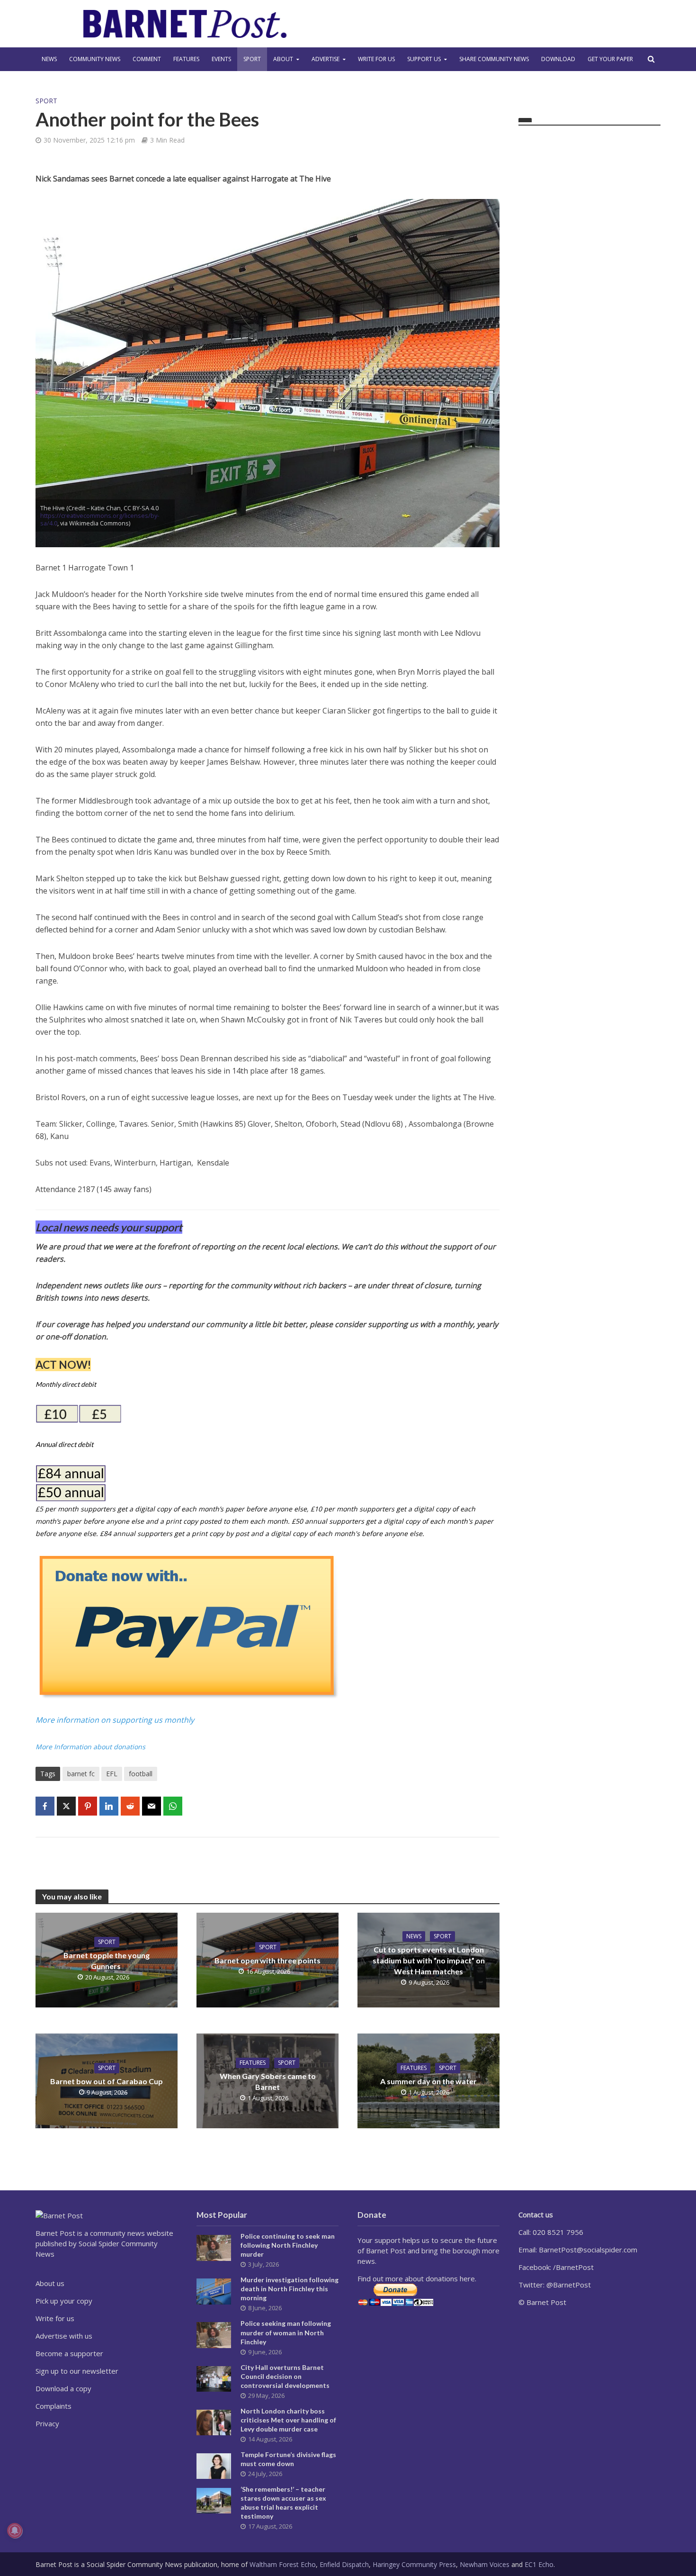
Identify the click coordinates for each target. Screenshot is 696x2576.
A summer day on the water (428, 2081)
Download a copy (63, 2388)
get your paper (610, 59)
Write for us (376, 59)
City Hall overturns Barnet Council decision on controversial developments (285, 2376)
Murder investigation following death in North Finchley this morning (290, 2289)
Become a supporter (69, 2353)
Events (221, 59)
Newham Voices (485, 2564)
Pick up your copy (64, 2301)
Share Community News (494, 59)
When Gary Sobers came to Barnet (268, 2081)
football (141, 1774)
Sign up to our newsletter (77, 2371)
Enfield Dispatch (344, 2564)
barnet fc (81, 1774)
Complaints (54, 2406)
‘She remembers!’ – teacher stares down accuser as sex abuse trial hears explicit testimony (283, 2503)
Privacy (47, 2423)
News (49, 59)
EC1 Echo (539, 2564)
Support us (424, 59)
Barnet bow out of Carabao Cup (107, 2081)
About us (50, 2283)
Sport (252, 59)
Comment (147, 59)
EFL (112, 1774)
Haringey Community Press (414, 2564)
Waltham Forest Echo (283, 2564)
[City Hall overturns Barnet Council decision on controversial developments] (214, 2378)
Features (186, 59)
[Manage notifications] (15, 2531)
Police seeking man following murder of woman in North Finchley (286, 2332)
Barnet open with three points (268, 1960)
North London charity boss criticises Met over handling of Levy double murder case (288, 2420)
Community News (95, 59)
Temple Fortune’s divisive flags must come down (288, 2459)
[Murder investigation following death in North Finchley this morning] (214, 2291)
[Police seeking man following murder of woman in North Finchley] (214, 2334)
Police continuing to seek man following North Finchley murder (288, 2245)
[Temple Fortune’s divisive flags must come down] (214, 2465)
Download (558, 59)
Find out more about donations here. (417, 2278)
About (283, 59)
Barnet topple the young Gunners (107, 1961)
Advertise (326, 59)
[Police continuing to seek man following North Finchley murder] (214, 2247)
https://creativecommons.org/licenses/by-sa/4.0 (100, 519)
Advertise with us (64, 2336)
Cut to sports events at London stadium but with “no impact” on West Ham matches (429, 1960)
